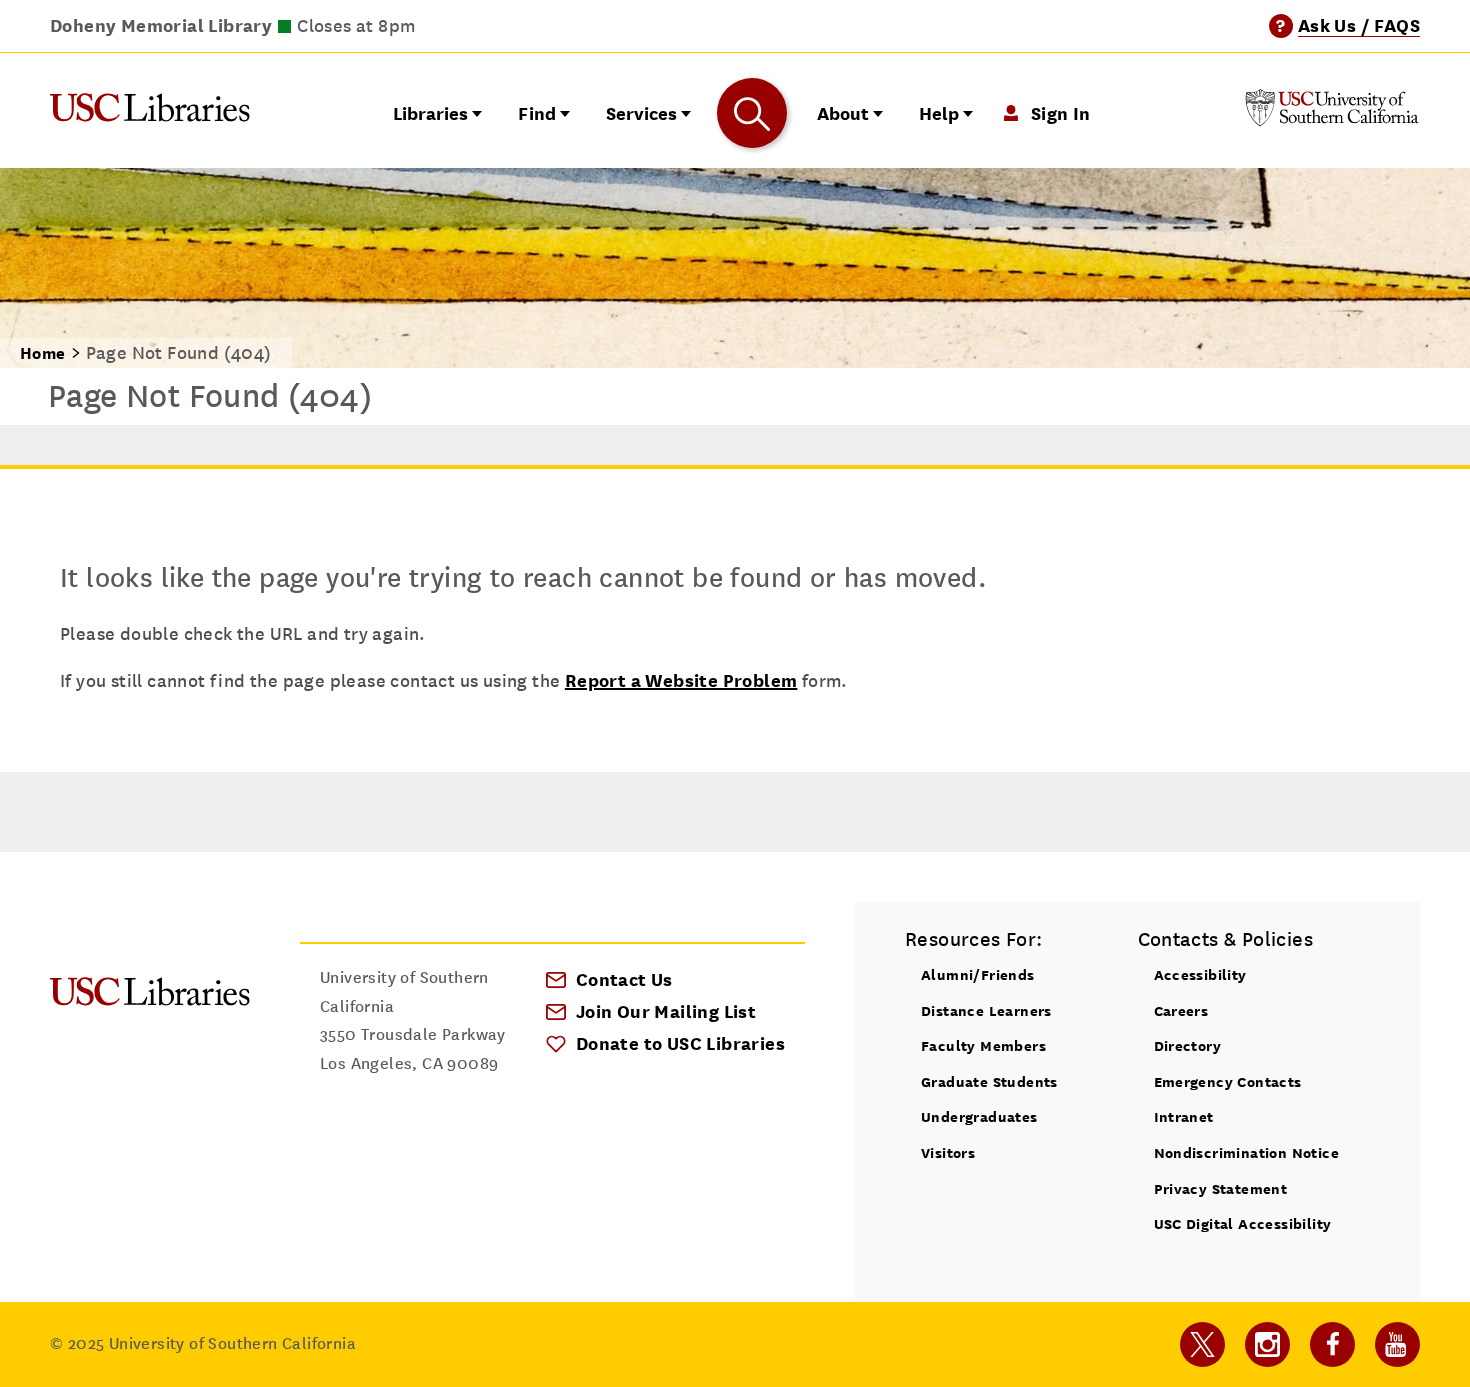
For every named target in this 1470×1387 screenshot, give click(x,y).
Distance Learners (986, 1010)
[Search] (752, 113)
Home (43, 353)
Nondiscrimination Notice (1247, 1152)
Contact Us (624, 979)
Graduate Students (989, 1081)
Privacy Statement (1221, 1188)
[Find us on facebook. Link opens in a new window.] (1332, 1344)
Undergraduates (979, 1116)
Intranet (1184, 1116)
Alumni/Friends (978, 974)
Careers (1181, 1010)
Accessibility (1200, 974)
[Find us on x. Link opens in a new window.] (1202, 1344)
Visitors (948, 1152)
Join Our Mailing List (666, 1011)
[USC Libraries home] (150, 112)
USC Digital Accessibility (1243, 1223)
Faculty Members (983, 1045)
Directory (1188, 1045)
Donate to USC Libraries (680, 1043)
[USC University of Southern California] (1332, 120)
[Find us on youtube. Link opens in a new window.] (1397, 1344)
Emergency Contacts (1228, 1081)
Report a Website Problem (681, 680)
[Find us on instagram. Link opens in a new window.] (1267, 1344)
